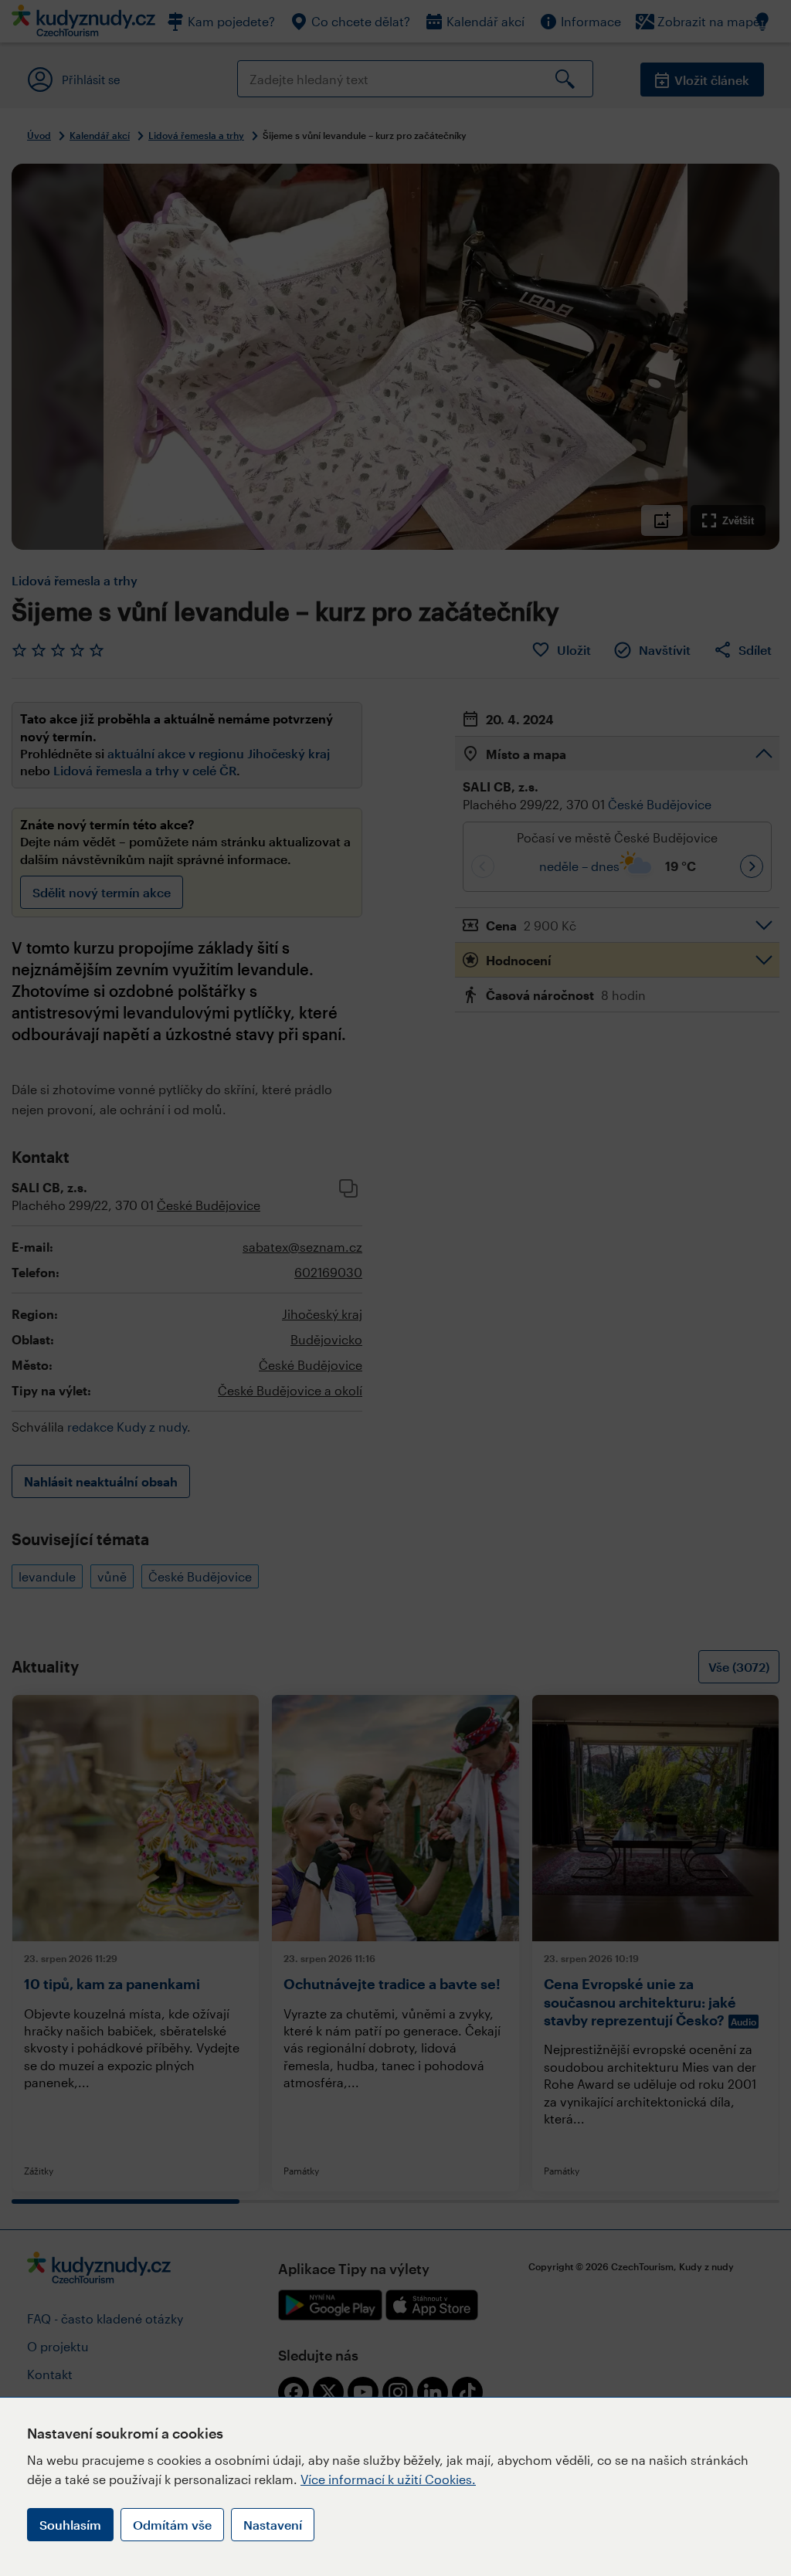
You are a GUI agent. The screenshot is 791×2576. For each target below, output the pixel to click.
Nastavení (273, 2525)
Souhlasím (70, 2525)
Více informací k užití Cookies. (388, 2479)
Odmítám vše (172, 2525)
